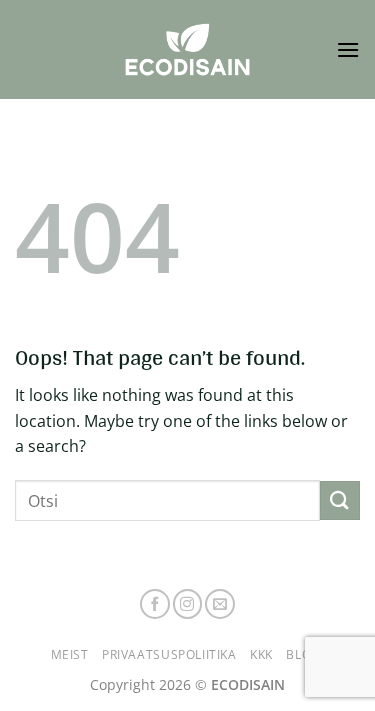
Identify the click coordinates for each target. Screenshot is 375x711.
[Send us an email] (220, 604)
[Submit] (340, 500)
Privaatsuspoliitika (169, 654)
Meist (70, 654)
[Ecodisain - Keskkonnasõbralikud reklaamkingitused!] (188, 49)
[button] (348, 49)
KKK (261, 654)
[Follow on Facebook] (155, 604)
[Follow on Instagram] (188, 604)
